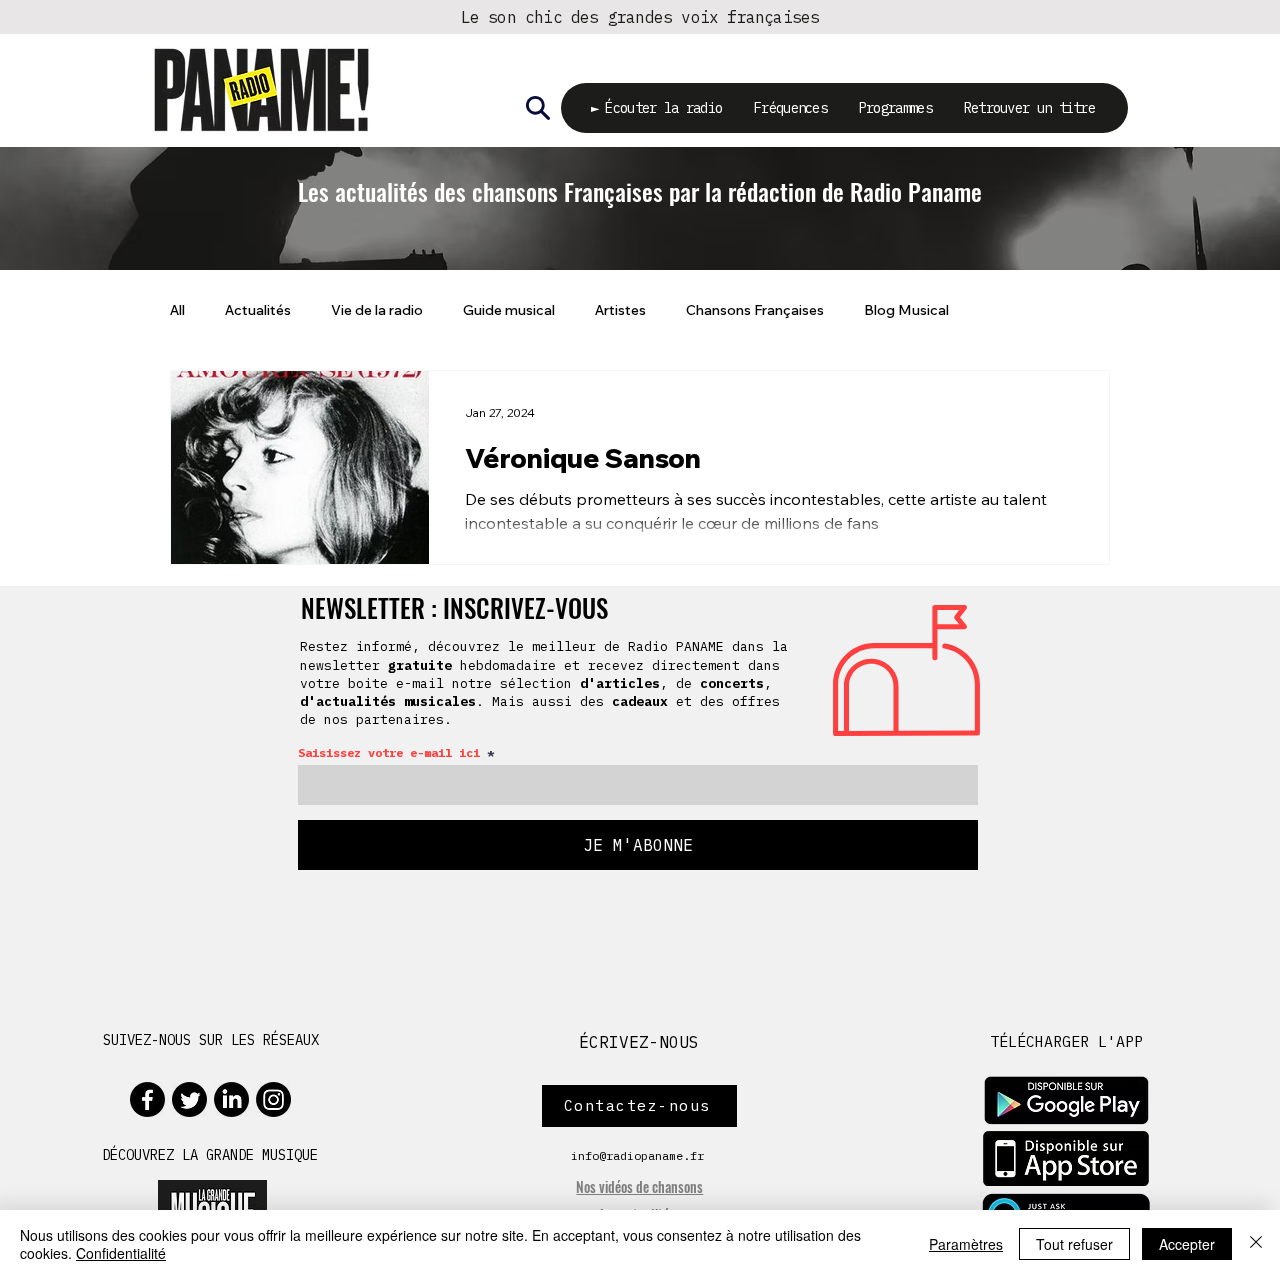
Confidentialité (121, 1253)
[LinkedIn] (231, 1099)
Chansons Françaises (755, 310)
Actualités (258, 310)
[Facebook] (147, 1099)
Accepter (1187, 1244)
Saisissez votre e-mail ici (389, 753)
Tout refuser (1074, 1244)
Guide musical (509, 310)
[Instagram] (273, 1099)
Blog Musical (906, 310)
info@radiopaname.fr (637, 1155)
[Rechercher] (538, 108)
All (177, 310)
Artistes (620, 310)
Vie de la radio (377, 310)
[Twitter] (189, 1099)
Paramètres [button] (966, 1244)
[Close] (1256, 1244)
